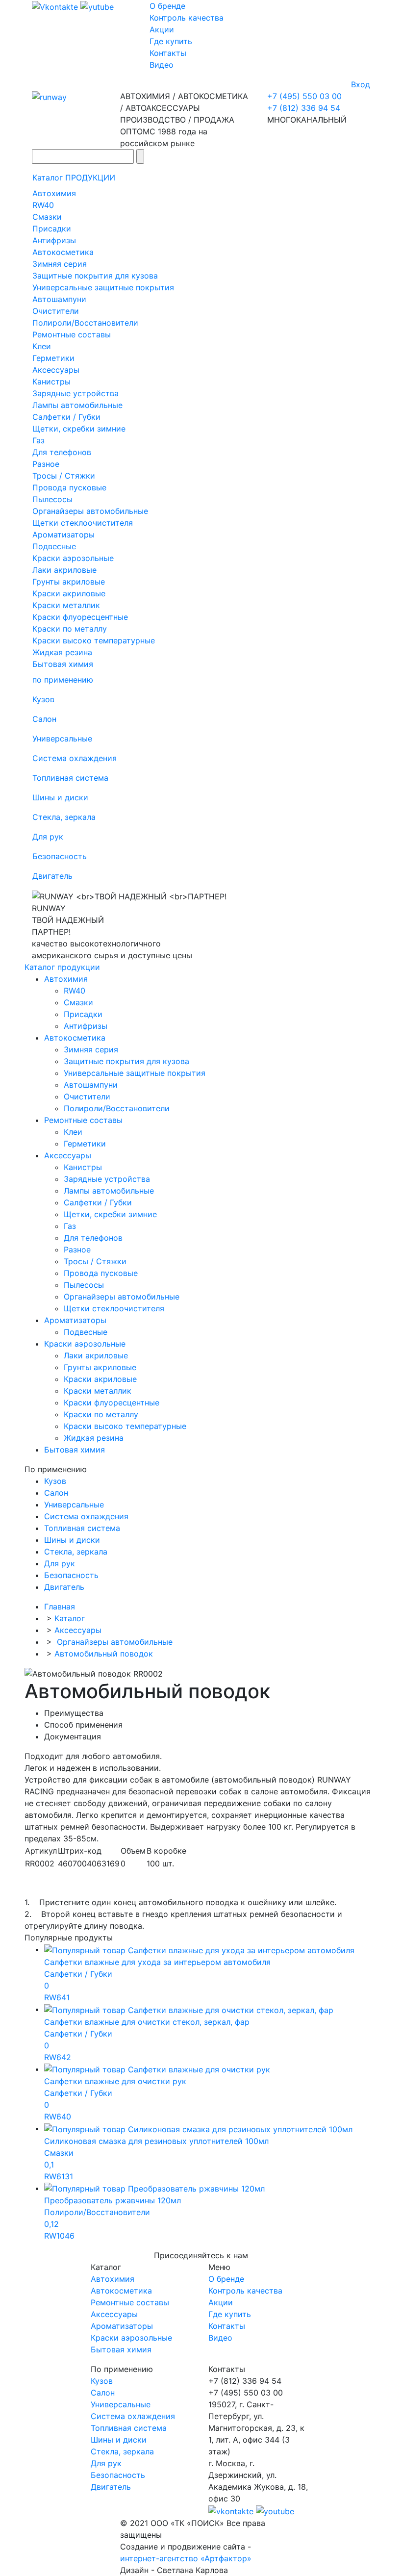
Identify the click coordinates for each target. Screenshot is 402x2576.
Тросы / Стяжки (64, 476)
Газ (38, 440)
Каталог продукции (62, 967)
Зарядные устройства (75, 393)
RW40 (43, 205)
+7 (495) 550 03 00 (304, 96)
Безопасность (60, 856)
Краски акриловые (69, 593)
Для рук (48, 837)
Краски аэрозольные (73, 558)
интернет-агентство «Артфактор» (186, 2558)
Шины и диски (60, 797)
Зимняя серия (60, 264)
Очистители (56, 311)
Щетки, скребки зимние (79, 429)
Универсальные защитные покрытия (103, 287)
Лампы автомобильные (77, 405)
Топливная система (70, 778)
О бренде (167, 6)
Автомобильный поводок (104, 1654)
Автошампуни (59, 299)
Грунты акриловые (69, 582)
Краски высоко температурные (94, 640)
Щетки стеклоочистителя (83, 523)
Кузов (43, 699)
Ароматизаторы (63, 535)
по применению (63, 680)
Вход (361, 84)
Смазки (47, 217)
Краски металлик (66, 605)
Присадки (52, 229)
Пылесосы (52, 499)
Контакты (168, 53)
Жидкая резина (62, 652)
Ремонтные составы (72, 334)
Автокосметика (63, 252)
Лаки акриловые (64, 570)
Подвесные (54, 546)
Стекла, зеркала (64, 817)
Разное (46, 464)
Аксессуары (56, 370)
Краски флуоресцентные (80, 617)
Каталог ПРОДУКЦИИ (74, 178)
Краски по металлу (70, 629)
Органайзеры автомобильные (90, 511)
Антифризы (54, 240)
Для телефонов (62, 452)
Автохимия (54, 193)
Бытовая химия (63, 664)
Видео (162, 65)
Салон (44, 719)
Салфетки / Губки (66, 417)
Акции (162, 29)
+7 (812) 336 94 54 (304, 108)
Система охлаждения (75, 758)
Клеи (42, 346)
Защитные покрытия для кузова (95, 276)
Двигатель (52, 876)
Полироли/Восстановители (85, 323)
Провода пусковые (69, 487)
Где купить (171, 41)
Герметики (53, 358)
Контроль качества (187, 18)
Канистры (51, 382)
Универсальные (62, 739)
